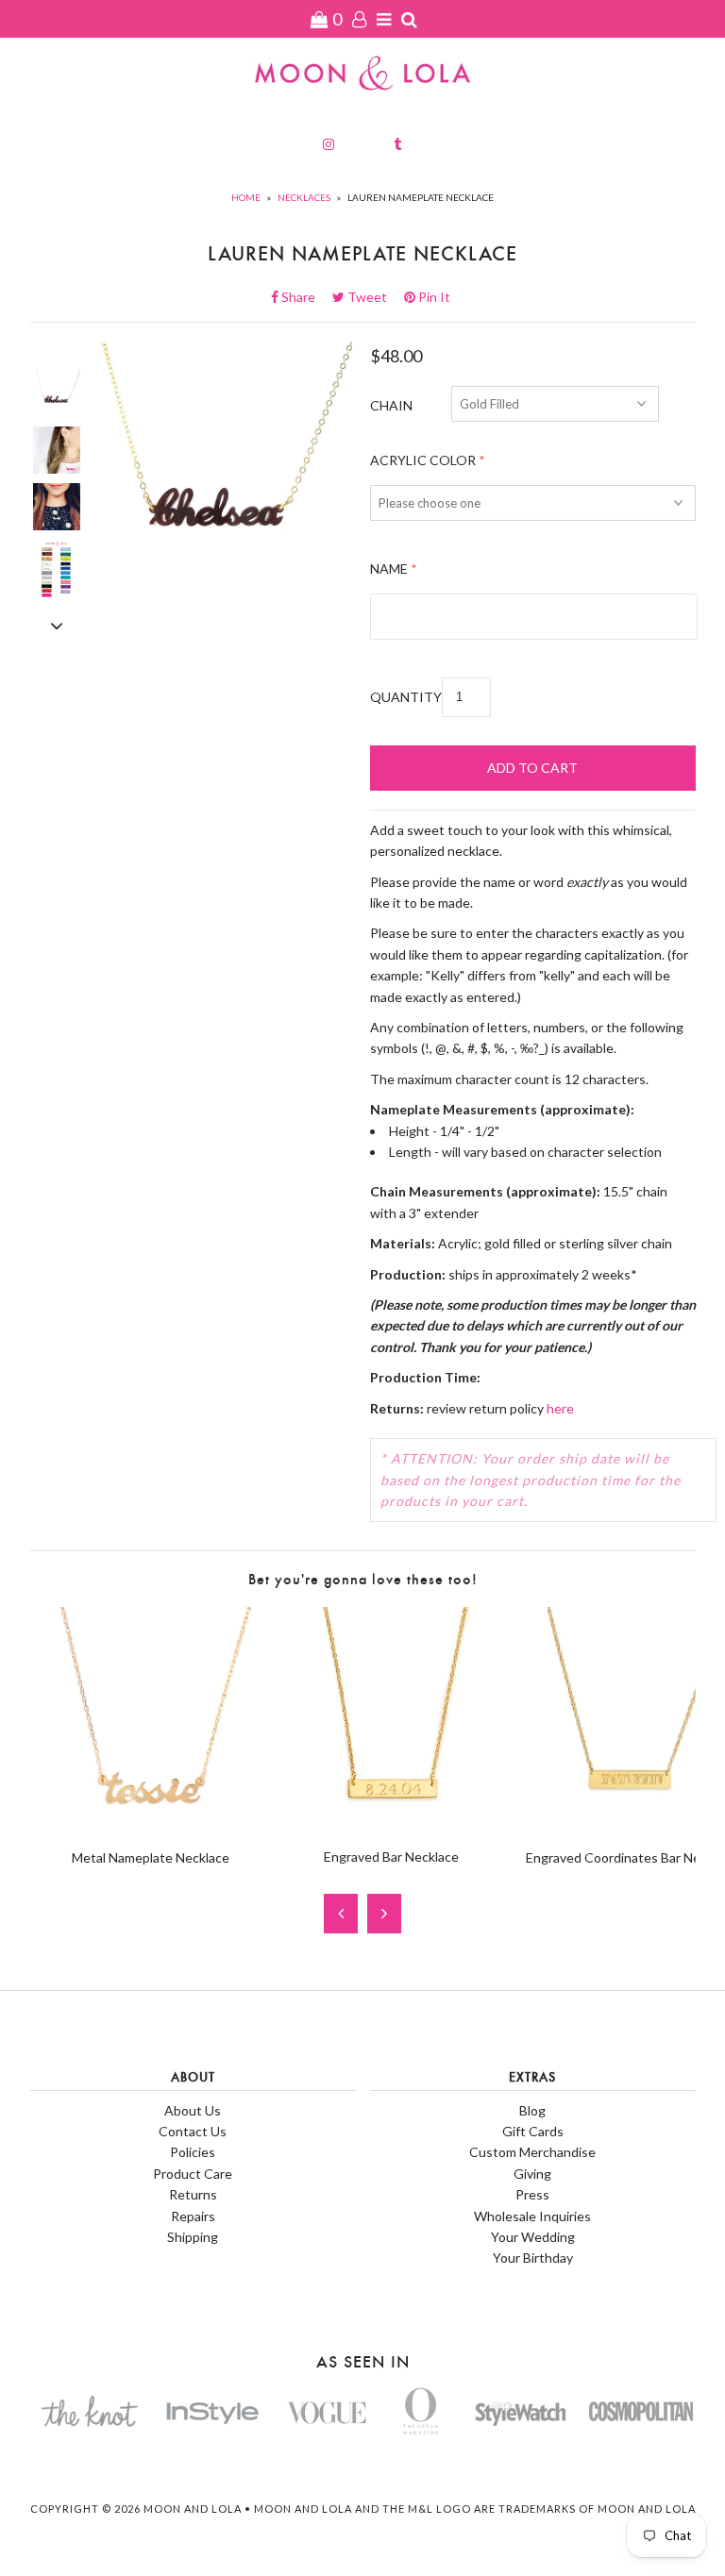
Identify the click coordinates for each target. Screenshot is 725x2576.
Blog (532, 2110)
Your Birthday (533, 2258)
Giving (532, 2174)
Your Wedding (533, 2237)
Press (532, 2194)
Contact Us (193, 2131)
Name (389, 569)
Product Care (193, 2174)
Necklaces (304, 197)
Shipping (193, 2237)
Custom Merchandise (532, 2152)
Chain (391, 405)
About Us (193, 2110)
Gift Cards (533, 2131)
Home (246, 197)
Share (304, 297)
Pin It (433, 297)
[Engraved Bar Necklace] (391, 1823)
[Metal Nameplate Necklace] (151, 1823)
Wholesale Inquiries (532, 2216)
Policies (193, 2152)
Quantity (406, 697)
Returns (193, 2194)
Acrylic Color (423, 460)
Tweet (373, 297)
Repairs (193, 2216)
